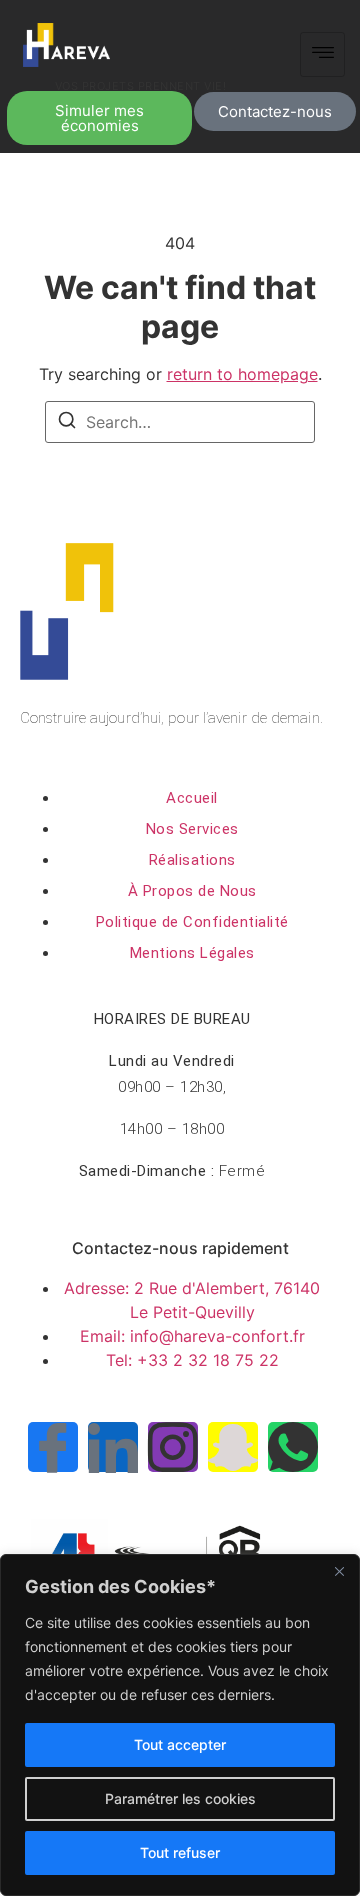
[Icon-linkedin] (113, 1447)
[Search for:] (180, 422)
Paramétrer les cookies (180, 1798)
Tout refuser (180, 1852)
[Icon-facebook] (53, 1447)
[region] (180, 1725)
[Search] (67, 423)
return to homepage (242, 374)
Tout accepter (180, 1744)
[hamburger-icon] (322, 54)
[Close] (339, 1571)
